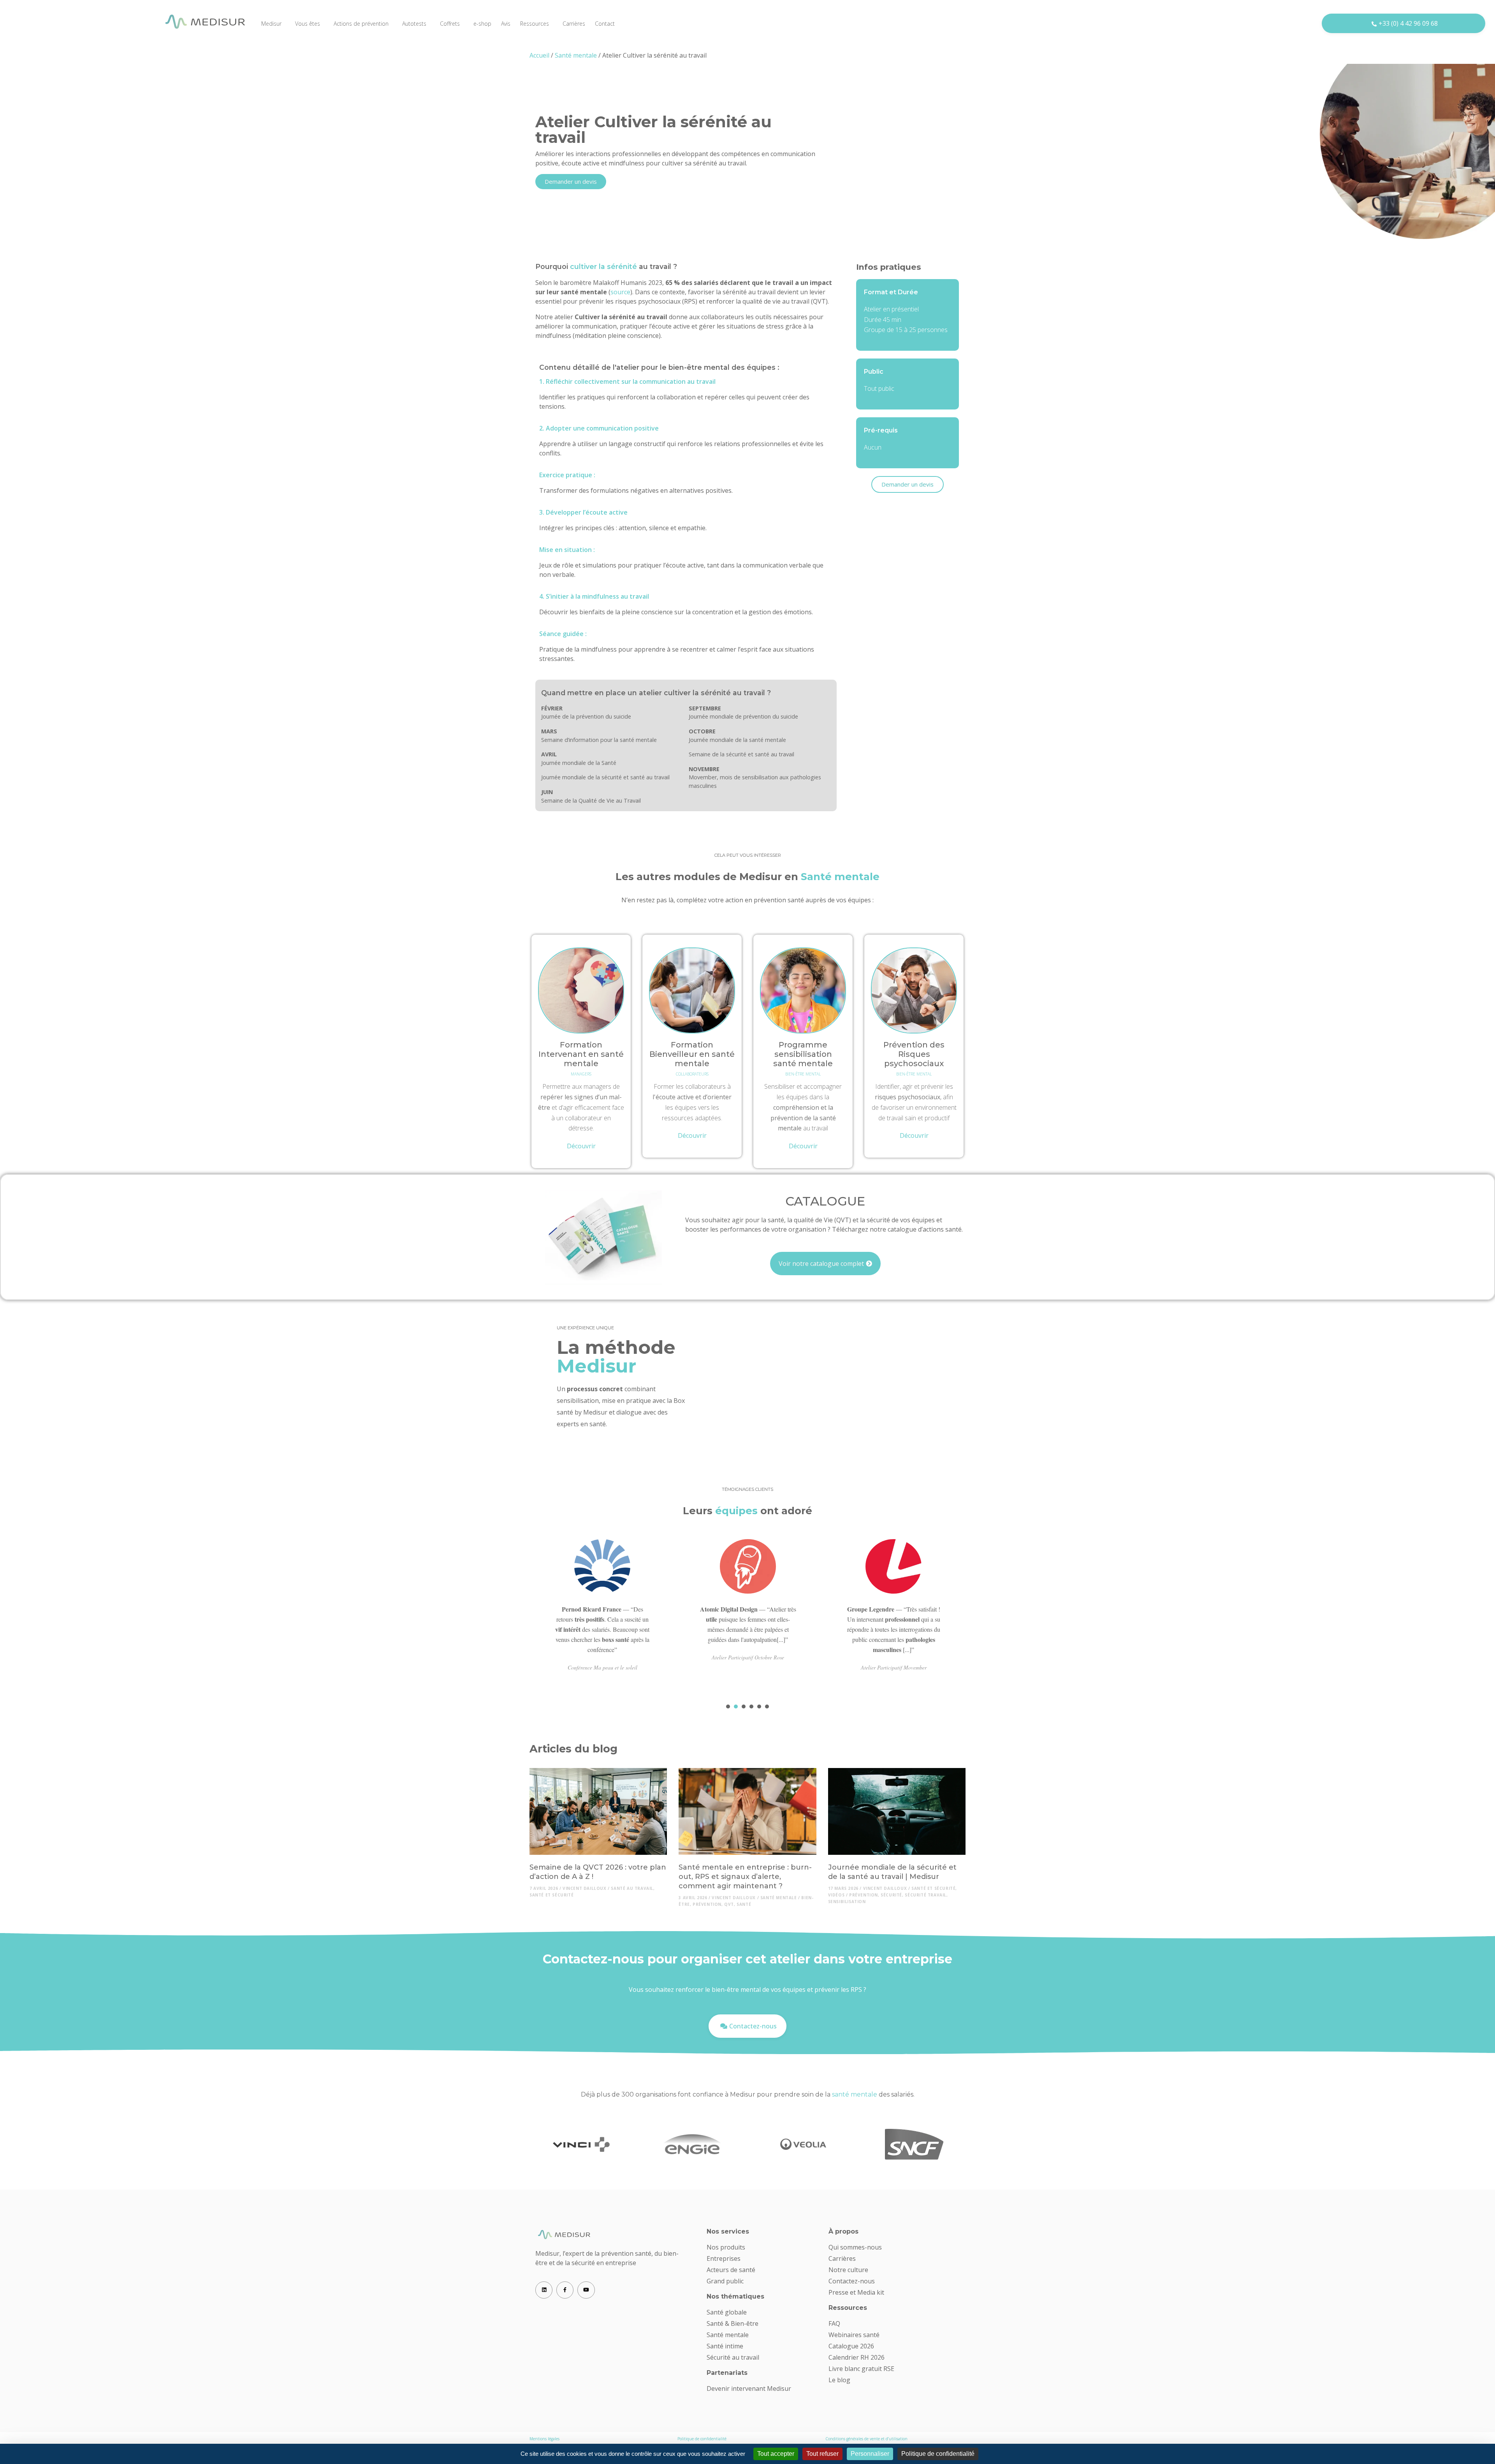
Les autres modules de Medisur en (747, 876)
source (620, 292)
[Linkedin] (544, 2290)
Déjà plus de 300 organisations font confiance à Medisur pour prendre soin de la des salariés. (748, 2094)
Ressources (535, 24)
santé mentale (779, 1898)
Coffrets (450, 24)
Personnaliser (870, 2454)
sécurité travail (926, 1895)
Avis (506, 24)
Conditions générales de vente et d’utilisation (866, 2439)
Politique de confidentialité (702, 2439)
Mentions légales (544, 2439)
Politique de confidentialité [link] (938, 2454)
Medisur (271, 24)
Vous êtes (308, 24)
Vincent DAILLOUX (585, 1888)
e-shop (482, 24)
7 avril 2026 (544, 1888)
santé (744, 1904)
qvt (729, 1904)
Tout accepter (776, 2454)
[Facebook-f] (565, 2290)
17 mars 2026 (843, 1888)
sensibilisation (847, 1902)
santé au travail (632, 1888)
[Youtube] (586, 2290)
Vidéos (836, 1895)
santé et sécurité (551, 1895)
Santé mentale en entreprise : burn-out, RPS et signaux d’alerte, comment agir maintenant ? (745, 1877)
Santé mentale (576, 55)
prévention (707, 1904)
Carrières (574, 24)
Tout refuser (822, 2454)
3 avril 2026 (693, 1898)
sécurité (891, 1895)
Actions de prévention (361, 24)
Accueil (539, 55)
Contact (605, 24)
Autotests (414, 24)
